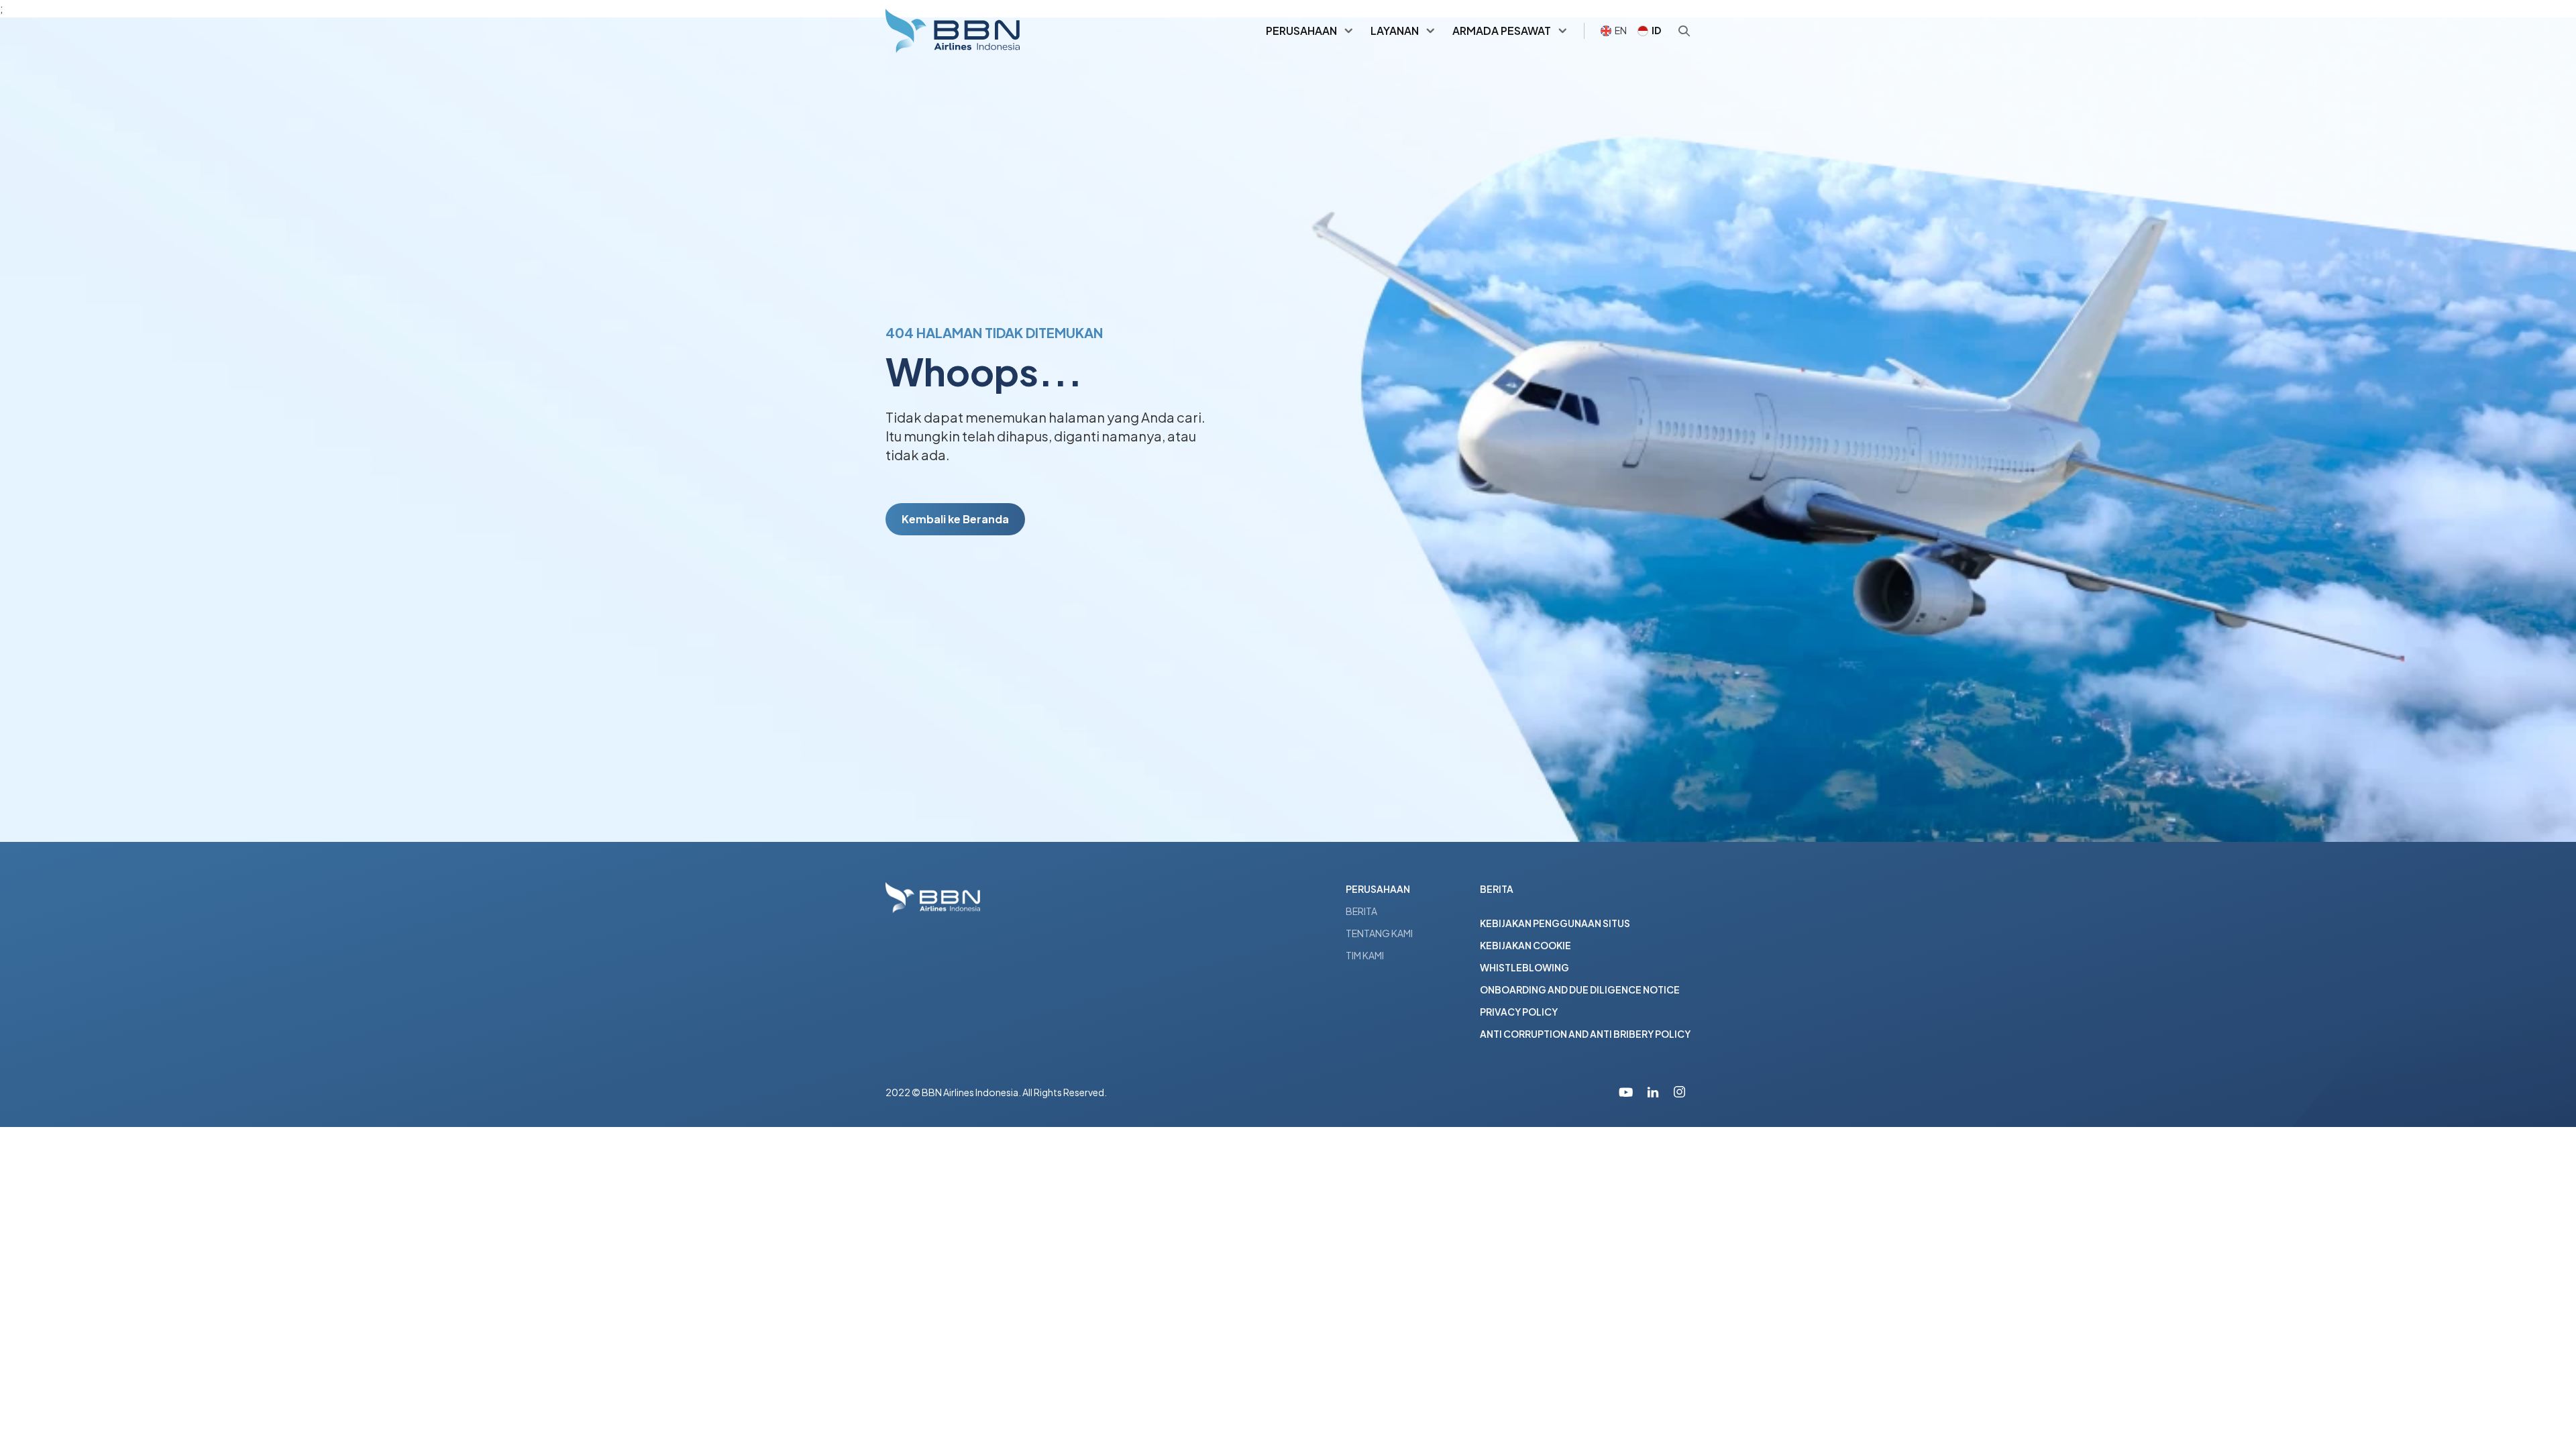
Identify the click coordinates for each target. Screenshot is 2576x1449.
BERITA (1361, 911)
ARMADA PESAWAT (1502, 31)
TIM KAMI (1365, 955)
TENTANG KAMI (1379, 933)
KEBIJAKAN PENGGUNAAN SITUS (1555, 923)
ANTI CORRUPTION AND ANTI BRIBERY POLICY (1585, 1034)
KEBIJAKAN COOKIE (1525, 945)
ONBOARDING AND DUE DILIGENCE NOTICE (1580, 989)
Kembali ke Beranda (955, 519)
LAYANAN (1395, 31)
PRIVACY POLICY (1519, 1012)
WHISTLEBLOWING (1524, 967)
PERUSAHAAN (1301, 31)
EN (1621, 30)
